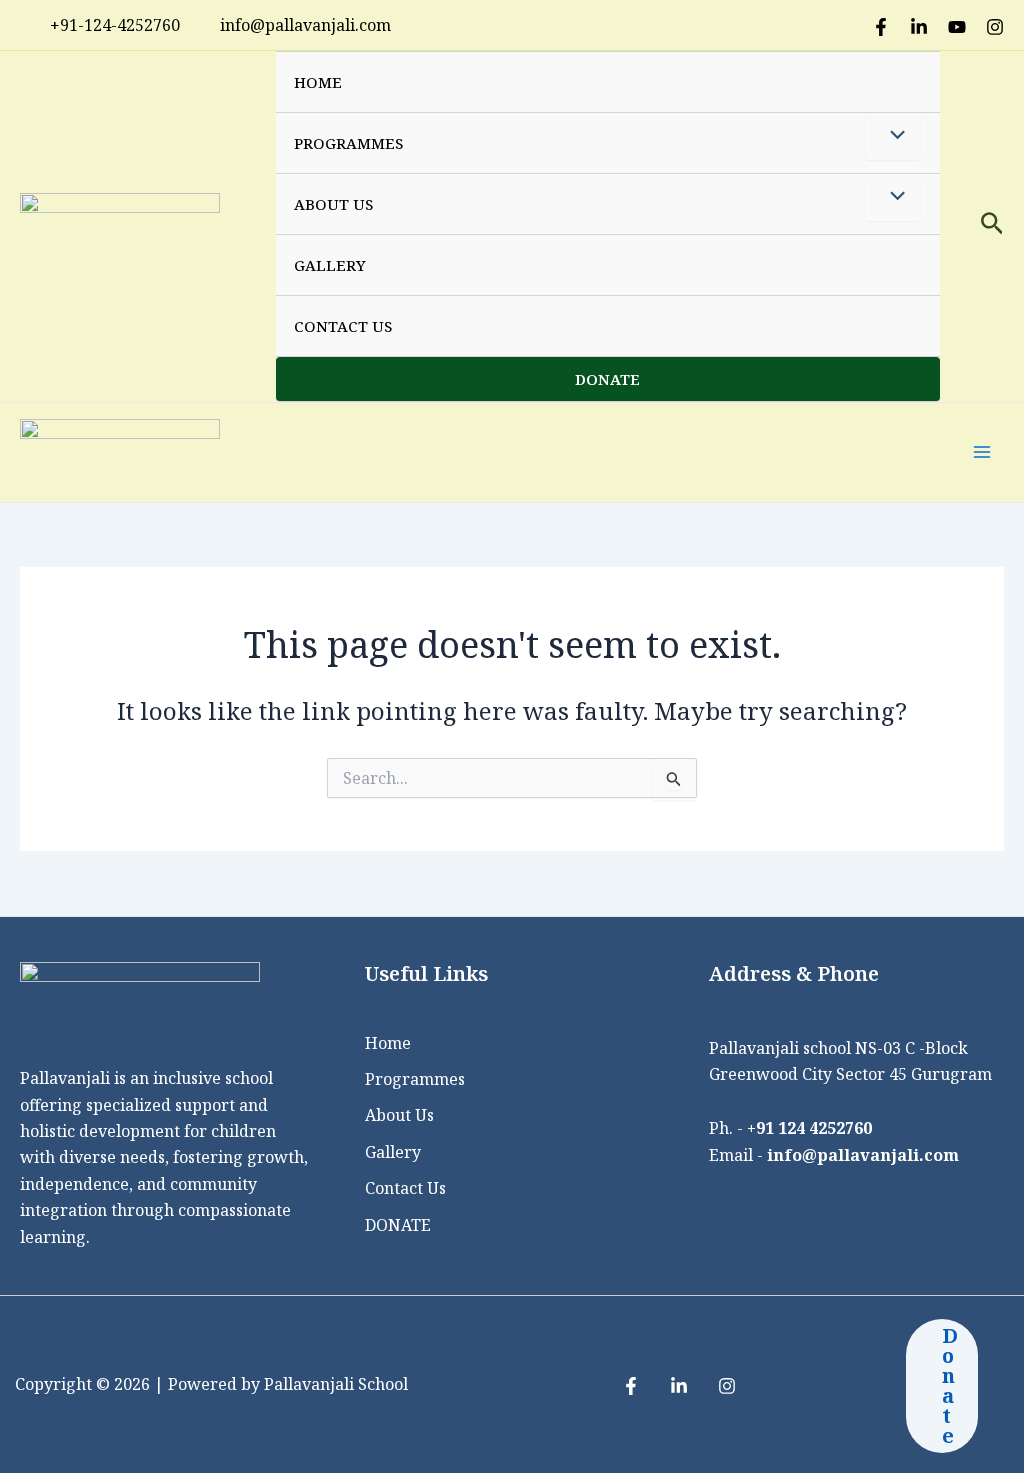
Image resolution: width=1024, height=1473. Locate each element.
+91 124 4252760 (809, 1128)
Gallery (330, 265)
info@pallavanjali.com (863, 1155)
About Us (333, 204)
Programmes (348, 143)
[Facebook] (881, 27)
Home (318, 82)
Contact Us (343, 326)
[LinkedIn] (919, 27)
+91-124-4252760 (115, 25)
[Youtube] (957, 27)
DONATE (607, 379)
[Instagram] (995, 27)
